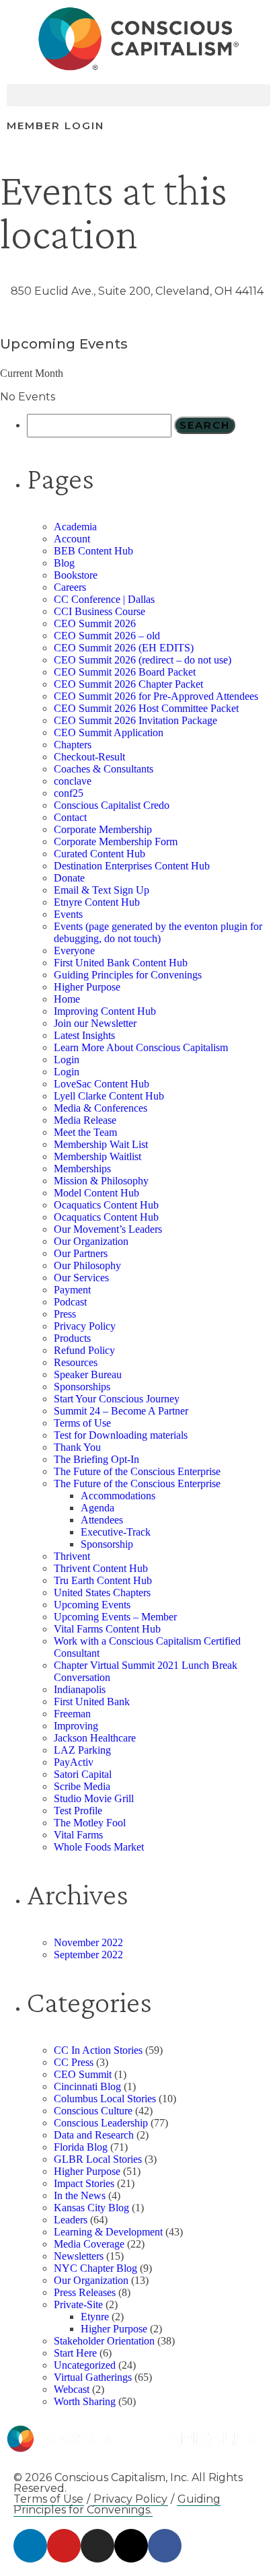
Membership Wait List (101, 1144)
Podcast (70, 1302)
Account (72, 539)
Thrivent (72, 1556)
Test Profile (78, 1811)
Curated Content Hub (100, 854)
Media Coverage (89, 2244)
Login (67, 1060)
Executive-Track (116, 1532)
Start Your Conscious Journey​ (117, 1399)
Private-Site (78, 2304)
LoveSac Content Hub (102, 1084)
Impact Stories (84, 2183)
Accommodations (118, 1496)
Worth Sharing (85, 2401)
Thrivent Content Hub (101, 1568)
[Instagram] (97, 2546)
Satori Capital (83, 1774)
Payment (72, 1290)
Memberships (82, 1169)
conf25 (69, 793)
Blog (64, 563)
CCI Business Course (100, 611)
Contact (70, 817)
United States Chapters (102, 1593)
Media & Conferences (101, 1108)
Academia (75, 527)
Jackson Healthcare (95, 1738)
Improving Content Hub (105, 1011)
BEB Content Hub (93, 551)
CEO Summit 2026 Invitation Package (135, 720)
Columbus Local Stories (105, 2099)
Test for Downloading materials (121, 1435)
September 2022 (88, 1955)
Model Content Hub (96, 1193)
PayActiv (74, 1762)
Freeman (72, 1714)
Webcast (72, 2389)
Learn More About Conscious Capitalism (141, 1047)
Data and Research (94, 2135)
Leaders (71, 2220)
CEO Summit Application (109, 732)
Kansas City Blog (91, 2208)
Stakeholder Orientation (104, 2341)
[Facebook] (165, 2546)
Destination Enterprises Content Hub (132, 866)
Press (65, 1314)
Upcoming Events (92, 1605)
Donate (69, 878)
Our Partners (81, 1253)
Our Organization (91, 1241)
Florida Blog (81, 2147)
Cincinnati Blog (87, 2086)
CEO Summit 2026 (95, 623)
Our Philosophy (87, 1265)
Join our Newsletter (95, 1023)
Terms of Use (82, 1423)
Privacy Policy (85, 1326)
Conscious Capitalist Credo (112, 805)
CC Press (74, 2062)
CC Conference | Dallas (104, 599)
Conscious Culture (93, 2111)
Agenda (97, 1508)
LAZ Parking (82, 1750)
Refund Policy (84, 1350)
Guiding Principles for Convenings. (117, 2504)
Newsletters (79, 2256)
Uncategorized (85, 2365)
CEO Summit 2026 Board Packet (125, 672)
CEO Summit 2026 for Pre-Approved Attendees (156, 696)
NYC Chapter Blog (95, 2268)
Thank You (77, 1447)
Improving (76, 1726)
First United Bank (92, 1702)
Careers (70, 587)
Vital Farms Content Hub (107, 1629)
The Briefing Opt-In (96, 1459)
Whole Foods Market (99, 1847)
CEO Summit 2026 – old (107, 636)
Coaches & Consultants (104, 769)
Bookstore (76, 575)
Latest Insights (84, 1035)
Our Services (81, 1278)
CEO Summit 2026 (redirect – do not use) (143, 660)
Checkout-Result (89, 757)
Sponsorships (82, 1387)
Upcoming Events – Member (115, 1617)
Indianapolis (80, 1689)
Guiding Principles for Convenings (128, 975)
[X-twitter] (131, 2546)
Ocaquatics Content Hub (106, 1205)
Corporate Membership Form (116, 842)
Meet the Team (85, 1132)
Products (72, 1338)
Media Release (85, 1120)
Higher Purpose (87, 987)
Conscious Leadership (101, 2123)
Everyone (74, 951)
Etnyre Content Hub (97, 902)
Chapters (73, 745)
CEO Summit (83, 2074)
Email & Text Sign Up (102, 890)
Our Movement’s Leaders (108, 1229)
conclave (73, 781)
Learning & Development (108, 2232)
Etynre (95, 2317)
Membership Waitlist (97, 1156)
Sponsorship (107, 1544)
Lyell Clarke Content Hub (109, 1096)
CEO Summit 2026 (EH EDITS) (124, 648)
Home (67, 999)
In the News (80, 2195)
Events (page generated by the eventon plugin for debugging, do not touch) (158, 932)
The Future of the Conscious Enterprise (137, 1471)
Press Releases (85, 2292)
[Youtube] (64, 2546)
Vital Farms (78, 1835)
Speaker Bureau (88, 1374)
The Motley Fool (90, 1823)
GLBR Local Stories (98, 2159)
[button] (138, 95)
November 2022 (88, 1942)
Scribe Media (82, 1786)
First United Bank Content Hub (121, 963)
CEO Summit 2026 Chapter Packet (128, 684)
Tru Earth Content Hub (103, 1580)
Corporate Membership (103, 829)
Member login (55, 126)
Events (68, 914)
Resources (76, 1362)
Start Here (75, 2353)
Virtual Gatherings (93, 2377)
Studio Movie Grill (94, 1798)
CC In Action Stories (98, 2050)
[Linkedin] (30, 2546)
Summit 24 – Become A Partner (121, 1411)
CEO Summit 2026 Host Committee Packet (146, 708)
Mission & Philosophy (101, 1181)
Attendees (102, 1520)
